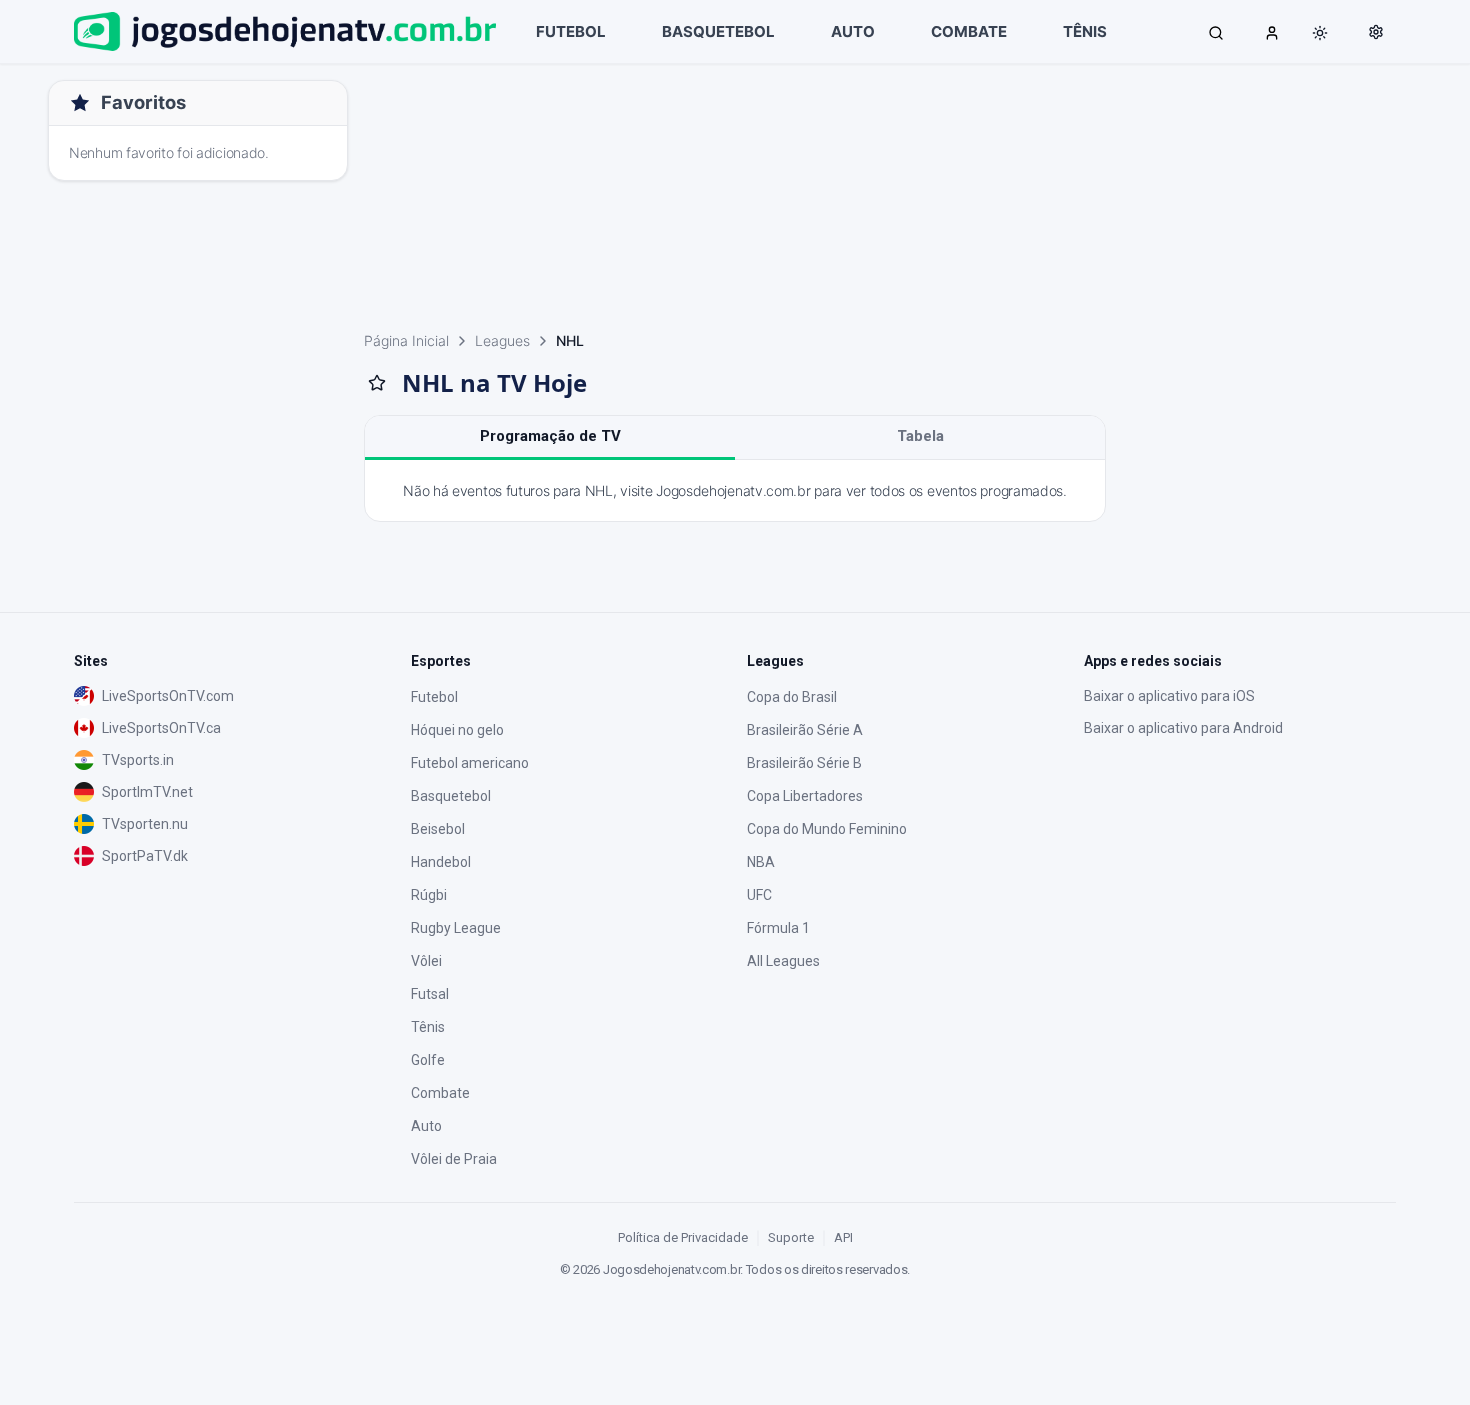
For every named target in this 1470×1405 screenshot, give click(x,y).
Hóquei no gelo (457, 730)
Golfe (428, 1060)
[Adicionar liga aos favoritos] (377, 383)
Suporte (791, 1237)
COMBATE (969, 31)
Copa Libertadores (805, 796)
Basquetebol (451, 796)
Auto (426, 1126)
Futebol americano (470, 763)
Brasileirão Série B (804, 763)
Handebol (441, 862)
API (843, 1237)
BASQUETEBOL (718, 31)
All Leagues (783, 961)
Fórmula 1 (778, 928)
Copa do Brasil (792, 697)
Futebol (434, 697)
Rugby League (456, 928)
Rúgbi (429, 895)
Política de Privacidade (683, 1237)
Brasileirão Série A (805, 730)
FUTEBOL (571, 31)
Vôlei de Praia (454, 1159)
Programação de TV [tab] (550, 436)
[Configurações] (1376, 32)
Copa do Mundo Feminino (827, 829)
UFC (759, 895)
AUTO (853, 31)
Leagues (502, 340)
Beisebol (438, 829)
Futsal (430, 994)
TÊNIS (1085, 31)
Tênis (428, 1027)
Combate (440, 1093)
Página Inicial (406, 340)
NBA (761, 862)
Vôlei (426, 961)
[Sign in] (1272, 32)
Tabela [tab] (920, 436)
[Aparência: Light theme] (1320, 33)
